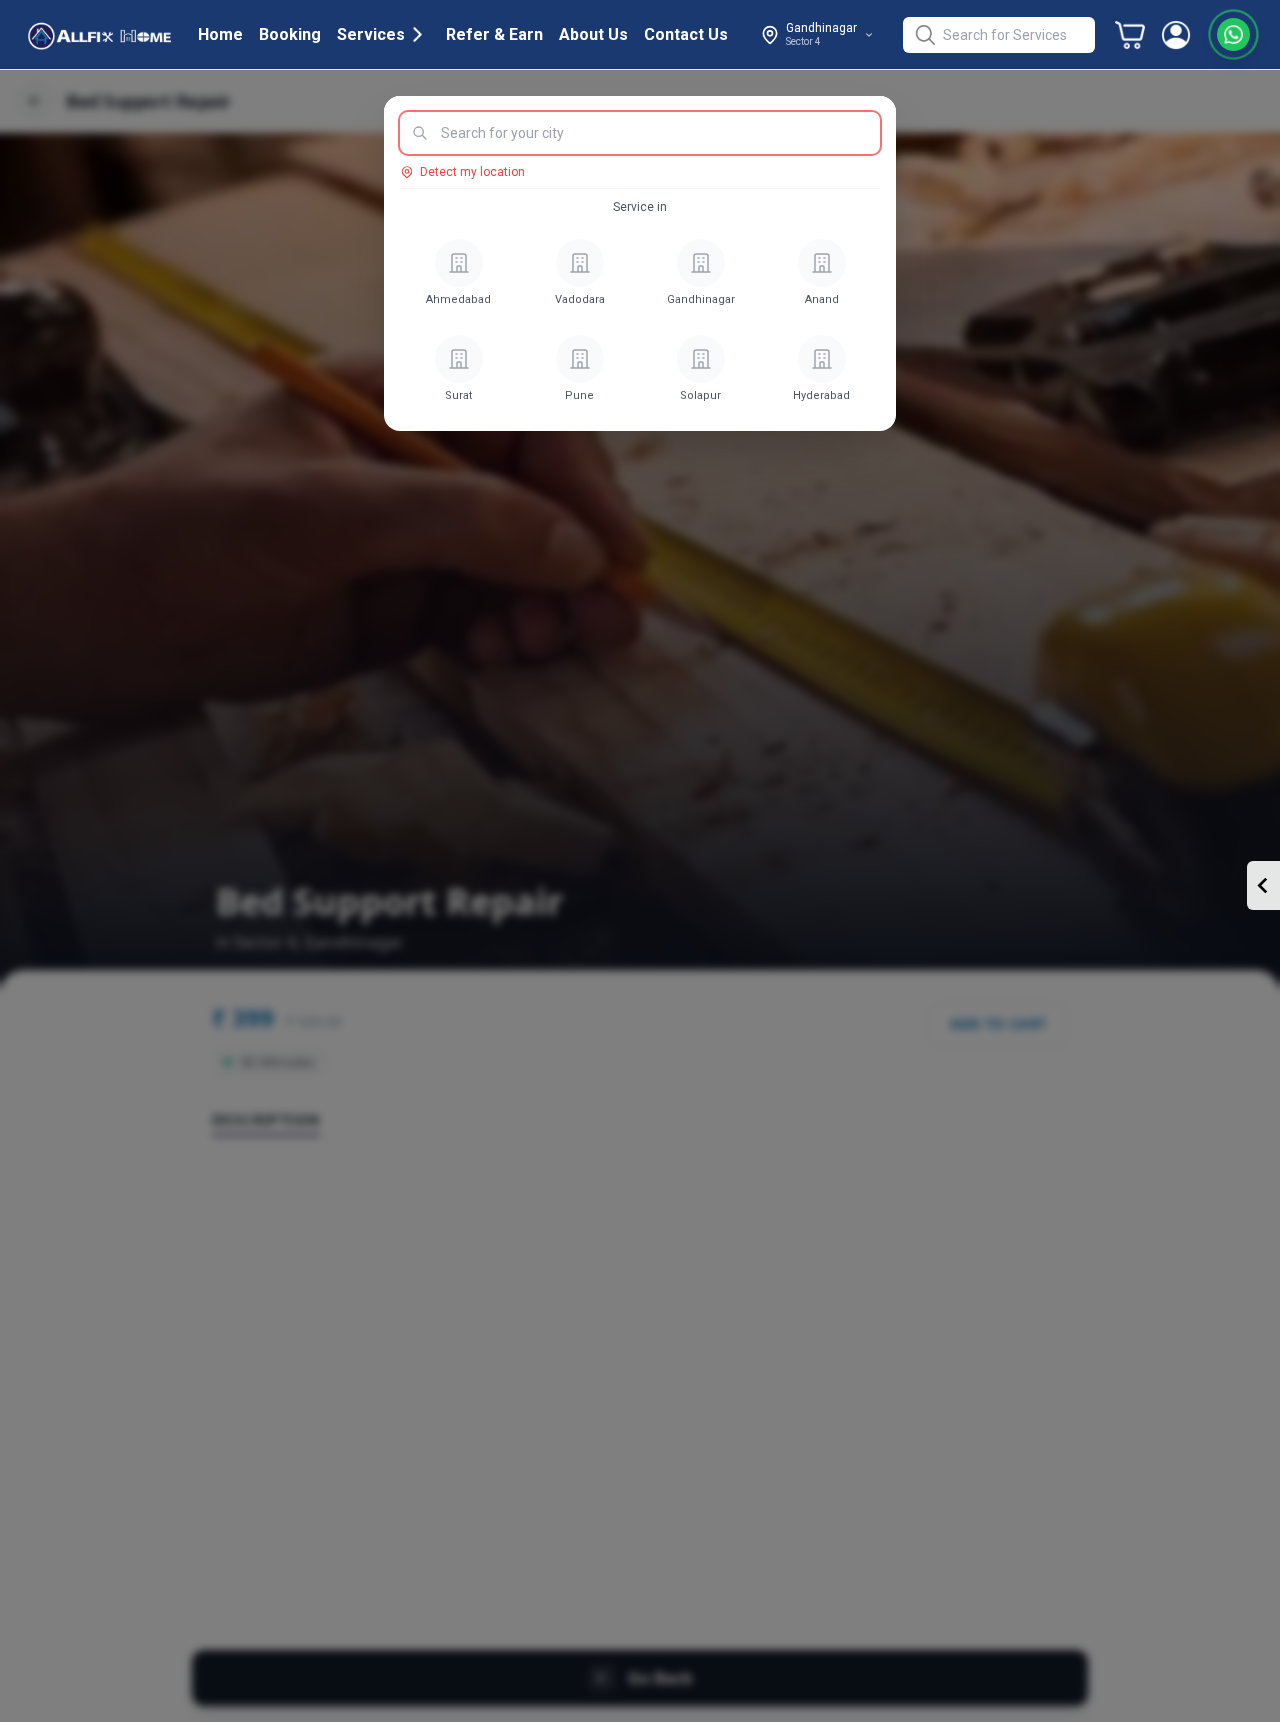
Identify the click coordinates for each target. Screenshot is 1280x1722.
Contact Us (686, 34)
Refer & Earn (494, 34)
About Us (593, 34)
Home (220, 34)
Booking (290, 34)
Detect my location (472, 172)
